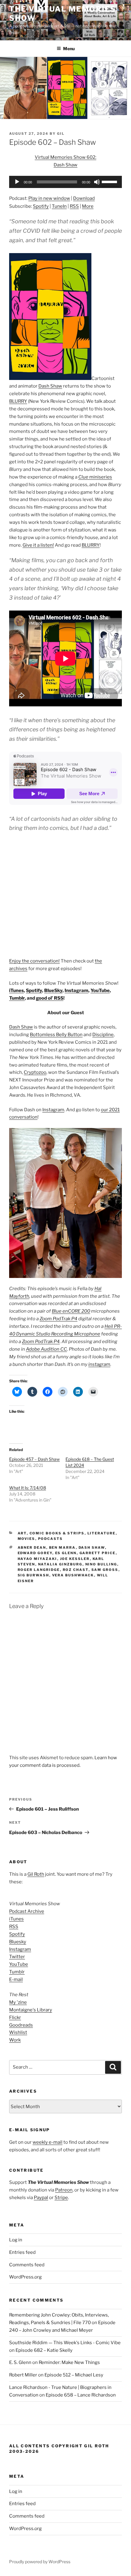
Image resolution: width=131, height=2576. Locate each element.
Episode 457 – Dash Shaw (34, 1459)
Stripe (61, 2198)
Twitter (17, 1957)
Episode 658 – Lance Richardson (81, 2395)
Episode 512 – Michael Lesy (74, 2375)
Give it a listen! (38, 545)
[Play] (17, 182)
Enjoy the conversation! (34, 961)
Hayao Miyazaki (37, 1559)
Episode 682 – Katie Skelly (44, 2350)
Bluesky (18, 1942)
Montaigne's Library (31, 2010)
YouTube (100, 990)
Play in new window (49, 198)
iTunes (16, 990)
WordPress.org (25, 2277)
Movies (27, 1539)
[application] (65, 182)
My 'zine (18, 2002)
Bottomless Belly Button (56, 1035)
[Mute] (97, 182)
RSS (74, 206)
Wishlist (18, 2032)
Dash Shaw (50, 386)
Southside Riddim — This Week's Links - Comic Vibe (65, 2343)
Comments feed (27, 2265)
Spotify (41, 206)
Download (84, 198)
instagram (99, 1364)
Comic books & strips (57, 1533)
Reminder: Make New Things (69, 2362)
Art (22, 1533)
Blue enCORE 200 (71, 1311)
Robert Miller (23, 2375)
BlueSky (53, 990)
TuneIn (59, 206)
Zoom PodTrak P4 (58, 1319)
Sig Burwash (34, 1575)
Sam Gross (105, 1570)
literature (102, 1533)
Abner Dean (32, 1547)
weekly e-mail (48, 2142)
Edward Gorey (35, 1553)
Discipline (103, 1035)
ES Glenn (66, 1553)
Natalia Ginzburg (60, 1564)
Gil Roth (36, 1874)
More (88, 206)
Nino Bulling (101, 1564)
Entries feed (22, 2252)
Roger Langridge (39, 1570)
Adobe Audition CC (46, 1349)
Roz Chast (76, 1570)
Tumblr (17, 998)
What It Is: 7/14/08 (28, 1488)
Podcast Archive (27, 1911)
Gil (61, 134)
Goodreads (21, 2025)
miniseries (95, 477)
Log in (16, 2240)
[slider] (110, 181)
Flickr (15, 2017)
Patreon (64, 2190)
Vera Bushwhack (73, 1575)
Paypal (41, 2198)
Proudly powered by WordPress (40, 2562)
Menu (69, 49)
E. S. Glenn (20, 2362)
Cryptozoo (35, 1072)
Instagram (76, 990)
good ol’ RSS (50, 998)
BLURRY (18, 401)
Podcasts (51, 1539)
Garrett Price (98, 1553)
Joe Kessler (75, 1559)
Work (15, 2040)
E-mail (16, 1979)
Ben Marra (62, 1547)
